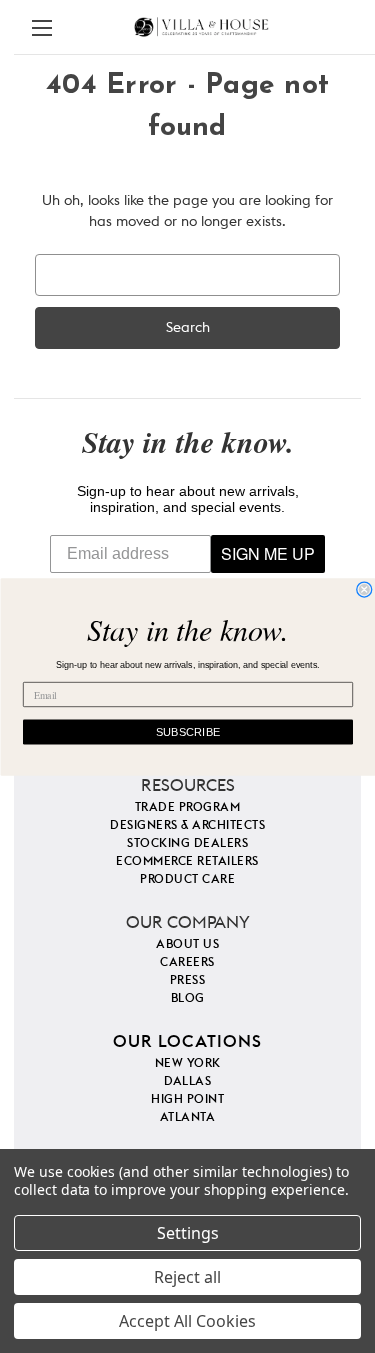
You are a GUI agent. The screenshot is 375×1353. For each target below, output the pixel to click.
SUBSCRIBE (187, 731)
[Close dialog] (364, 589)
